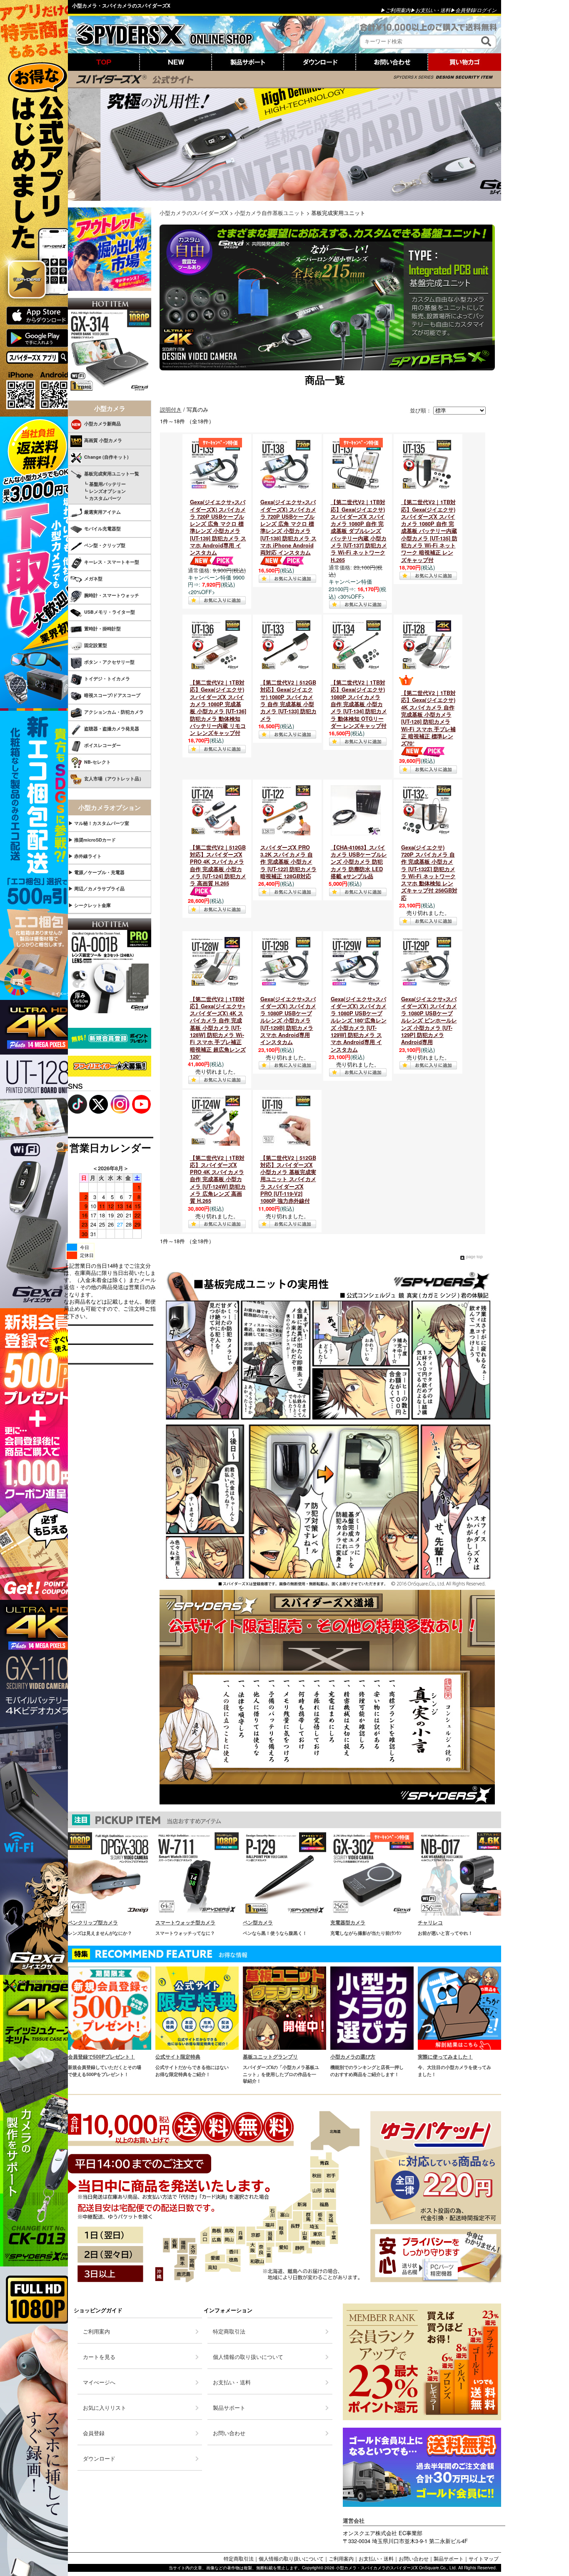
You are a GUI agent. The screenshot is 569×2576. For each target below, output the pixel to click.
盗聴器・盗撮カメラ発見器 (112, 728)
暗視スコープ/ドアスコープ (112, 695)
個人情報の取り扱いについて (291, 2558)
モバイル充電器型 (102, 528)
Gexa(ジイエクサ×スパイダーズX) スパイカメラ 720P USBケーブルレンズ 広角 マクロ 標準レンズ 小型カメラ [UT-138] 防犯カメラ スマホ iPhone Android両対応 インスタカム (288, 527)
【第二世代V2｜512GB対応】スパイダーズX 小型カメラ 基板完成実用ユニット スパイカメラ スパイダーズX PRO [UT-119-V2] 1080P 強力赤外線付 (288, 1179)
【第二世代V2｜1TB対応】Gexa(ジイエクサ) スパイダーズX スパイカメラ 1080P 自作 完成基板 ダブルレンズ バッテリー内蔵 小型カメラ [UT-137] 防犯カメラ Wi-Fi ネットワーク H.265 (359, 531)
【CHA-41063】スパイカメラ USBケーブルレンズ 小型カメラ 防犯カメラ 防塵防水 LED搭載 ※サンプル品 (359, 862)
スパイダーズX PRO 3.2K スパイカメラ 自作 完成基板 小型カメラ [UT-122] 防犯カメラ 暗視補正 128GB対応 (288, 862)
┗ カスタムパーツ (95, 498)
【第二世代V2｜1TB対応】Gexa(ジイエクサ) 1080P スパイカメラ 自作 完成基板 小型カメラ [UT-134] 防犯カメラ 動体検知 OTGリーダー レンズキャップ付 (359, 704)
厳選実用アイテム (102, 512)
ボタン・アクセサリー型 (109, 662)
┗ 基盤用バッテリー (97, 484)
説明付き (171, 409)
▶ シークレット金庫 (90, 905)
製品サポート (449, 2558)
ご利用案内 (341, 2558)
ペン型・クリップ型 (105, 545)
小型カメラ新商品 (102, 424)
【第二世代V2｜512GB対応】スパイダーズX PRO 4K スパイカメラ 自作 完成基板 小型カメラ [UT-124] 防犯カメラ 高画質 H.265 (218, 865)
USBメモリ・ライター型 (110, 612)
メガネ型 (93, 578)
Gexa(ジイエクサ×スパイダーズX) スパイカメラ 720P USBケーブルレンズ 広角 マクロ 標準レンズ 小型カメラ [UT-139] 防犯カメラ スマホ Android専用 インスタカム (218, 527)
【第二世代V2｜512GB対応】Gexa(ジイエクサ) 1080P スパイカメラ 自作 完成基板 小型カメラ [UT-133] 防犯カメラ (288, 700)
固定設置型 (96, 645)
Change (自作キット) (106, 457)
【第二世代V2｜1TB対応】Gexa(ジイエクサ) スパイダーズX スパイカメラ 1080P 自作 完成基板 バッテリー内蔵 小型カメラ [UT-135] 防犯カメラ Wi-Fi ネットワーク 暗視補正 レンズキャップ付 (429, 531)
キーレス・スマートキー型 (112, 562)
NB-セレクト (97, 762)
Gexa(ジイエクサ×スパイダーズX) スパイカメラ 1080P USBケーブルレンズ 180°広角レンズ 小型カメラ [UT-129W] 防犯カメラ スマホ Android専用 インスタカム (359, 1024)
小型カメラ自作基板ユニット (270, 213)
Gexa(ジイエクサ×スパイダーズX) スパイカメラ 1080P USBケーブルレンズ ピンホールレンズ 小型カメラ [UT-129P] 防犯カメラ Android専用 (429, 1021)
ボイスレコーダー (102, 745)
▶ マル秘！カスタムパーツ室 (99, 823)
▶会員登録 (463, 10)
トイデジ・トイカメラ (107, 678)
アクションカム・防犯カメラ (114, 712)
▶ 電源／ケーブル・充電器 (96, 872)
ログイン (487, 10)
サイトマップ (484, 2558)
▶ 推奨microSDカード (92, 840)
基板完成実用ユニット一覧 (112, 473)
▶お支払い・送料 (430, 10)
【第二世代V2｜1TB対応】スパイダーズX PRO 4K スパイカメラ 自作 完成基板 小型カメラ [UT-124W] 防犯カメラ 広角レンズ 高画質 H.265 (218, 1179)
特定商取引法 (239, 2558)
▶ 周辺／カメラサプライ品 (96, 888)
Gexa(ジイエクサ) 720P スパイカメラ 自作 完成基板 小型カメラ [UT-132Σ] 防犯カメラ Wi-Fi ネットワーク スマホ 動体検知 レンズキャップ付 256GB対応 (429, 873)
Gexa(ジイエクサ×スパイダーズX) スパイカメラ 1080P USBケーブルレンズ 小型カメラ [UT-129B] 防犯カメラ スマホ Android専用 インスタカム (288, 1021)
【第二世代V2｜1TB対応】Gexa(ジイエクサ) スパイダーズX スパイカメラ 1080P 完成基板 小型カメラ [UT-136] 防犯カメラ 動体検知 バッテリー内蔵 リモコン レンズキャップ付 (218, 708)
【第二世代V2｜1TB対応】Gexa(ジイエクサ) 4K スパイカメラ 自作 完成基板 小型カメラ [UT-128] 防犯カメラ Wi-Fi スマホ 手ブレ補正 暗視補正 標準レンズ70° (428, 718)
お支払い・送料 (376, 2558)
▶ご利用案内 (395, 10)
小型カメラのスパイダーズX (194, 213)
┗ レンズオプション (97, 491)
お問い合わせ (414, 2558)
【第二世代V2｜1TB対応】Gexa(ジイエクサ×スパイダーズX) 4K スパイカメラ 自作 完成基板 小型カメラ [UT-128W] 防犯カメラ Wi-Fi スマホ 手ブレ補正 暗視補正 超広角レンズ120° (218, 1028)
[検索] (486, 41)
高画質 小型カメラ (103, 440)
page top (474, 1257)
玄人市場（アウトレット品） (114, 778)
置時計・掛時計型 (102, 628)
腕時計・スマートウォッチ (112, 595)
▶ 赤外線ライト (85, 856)
